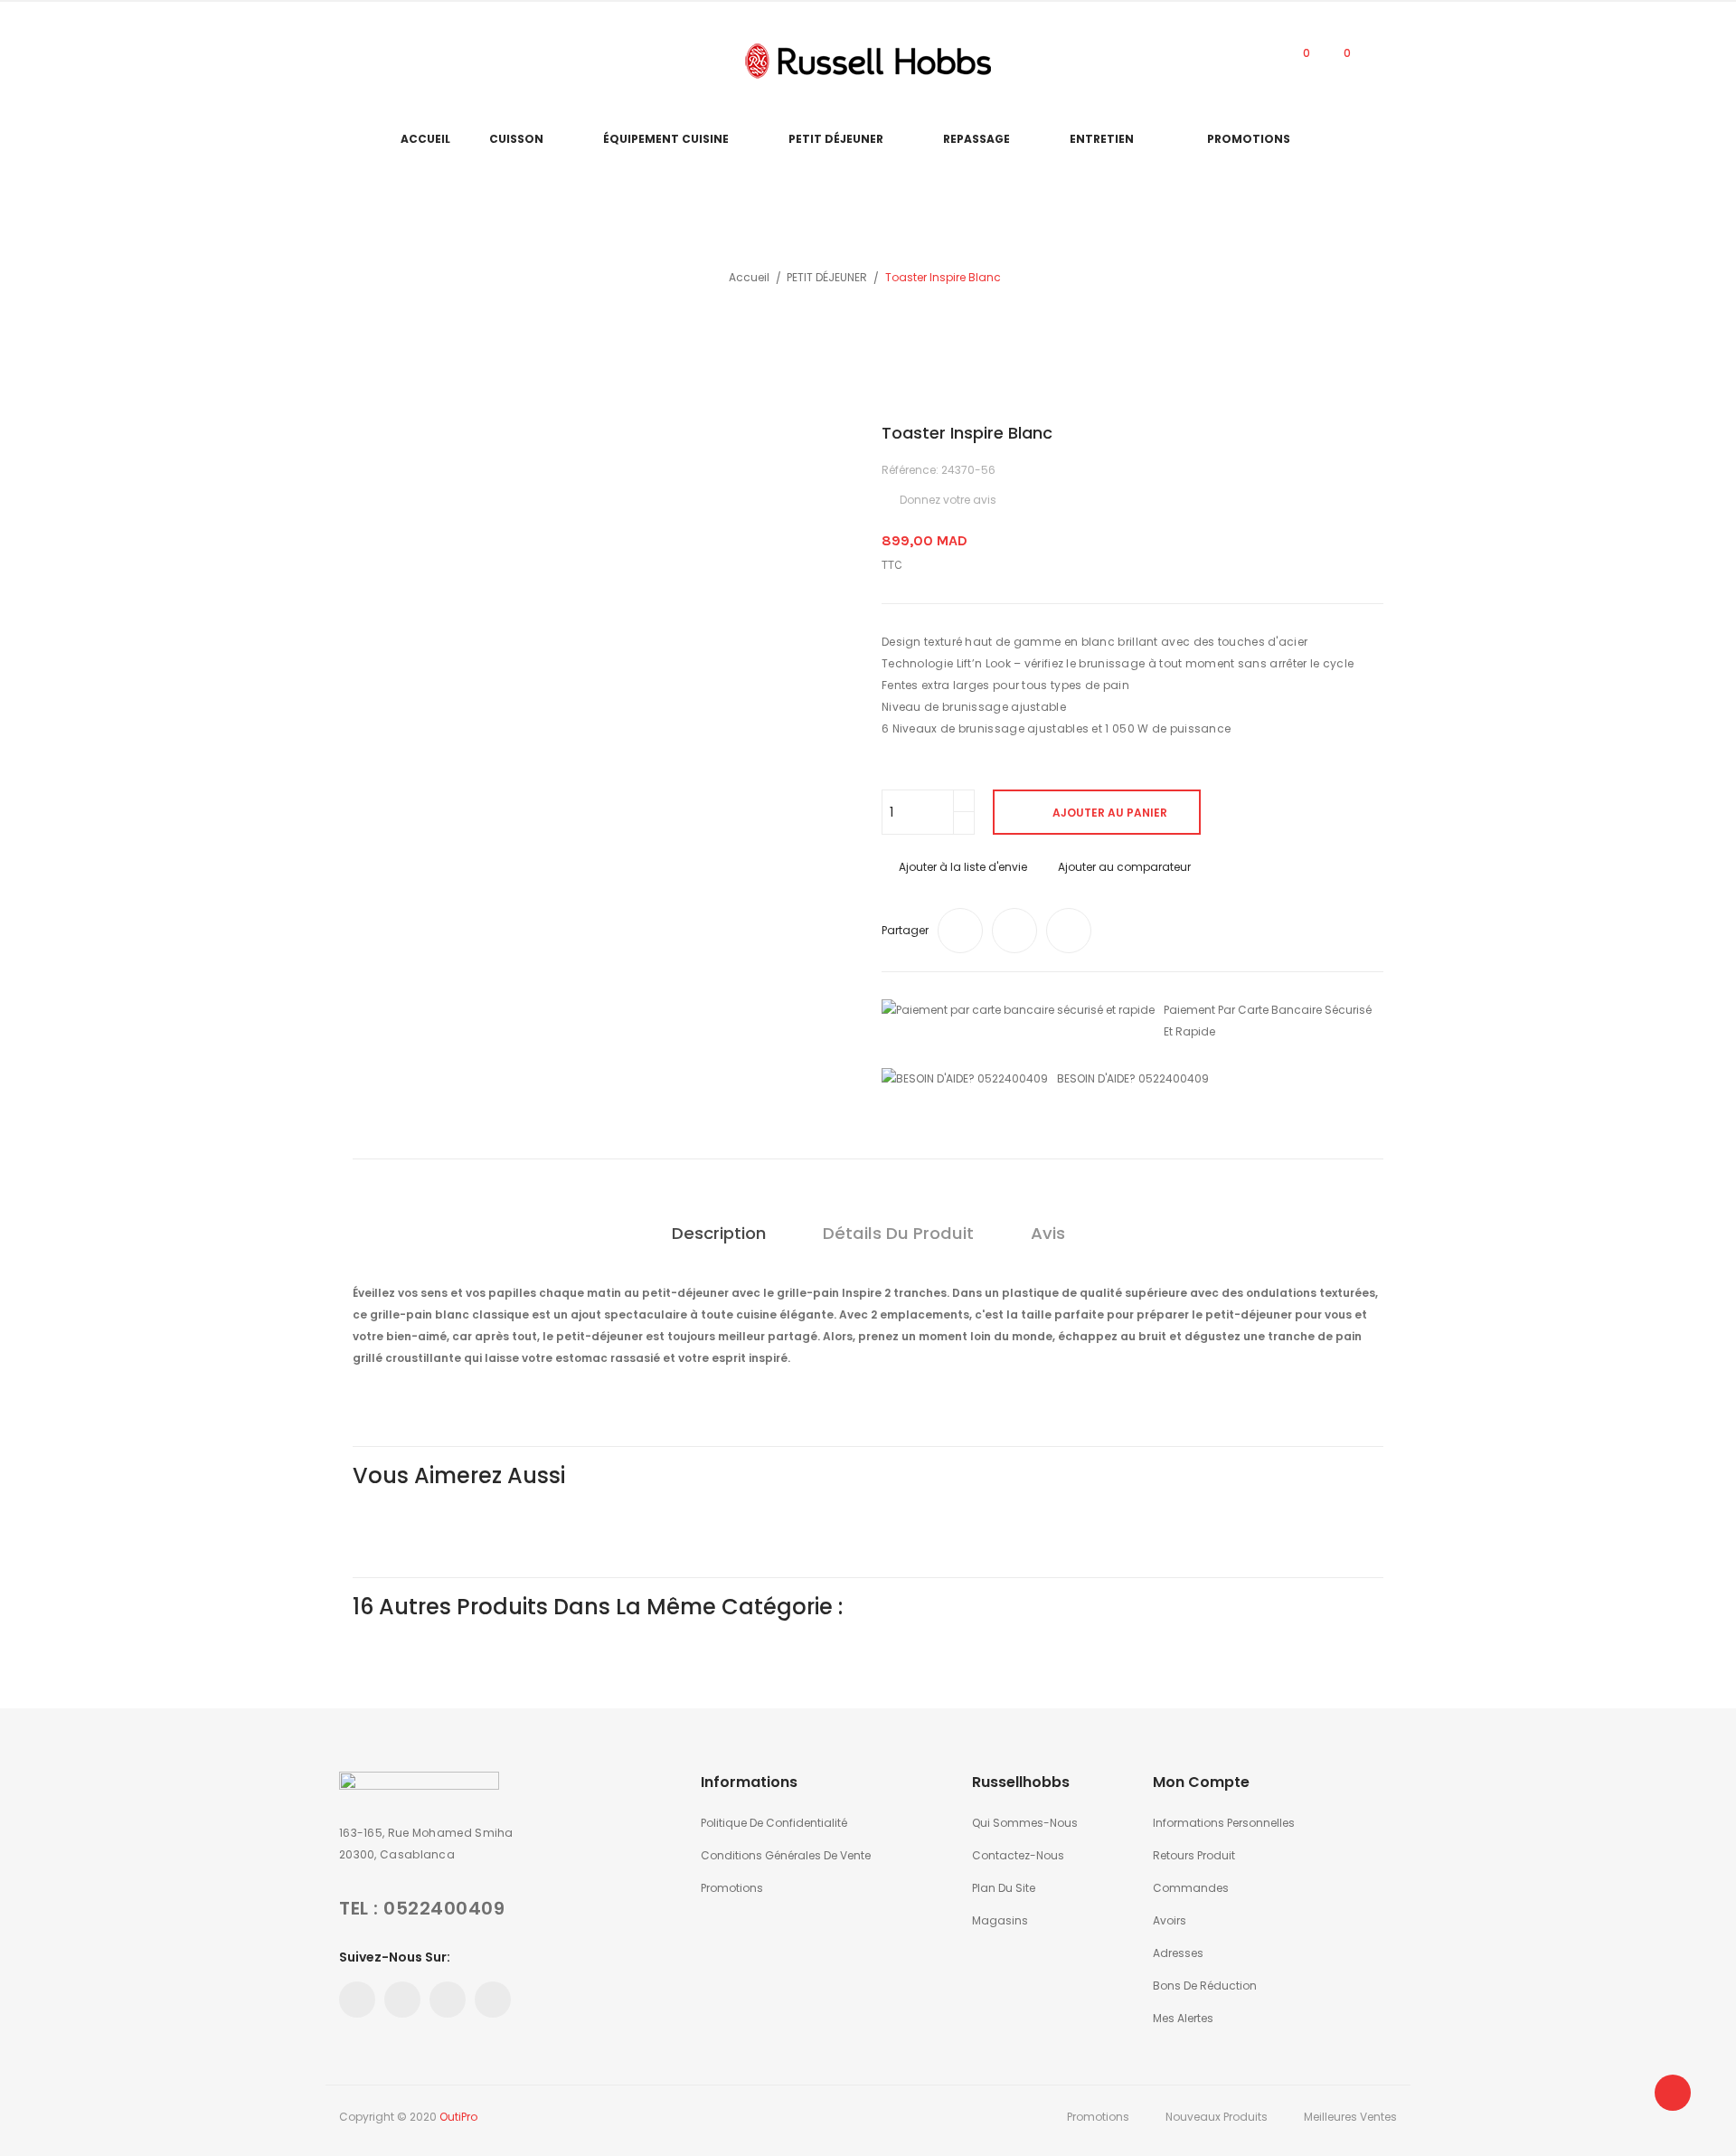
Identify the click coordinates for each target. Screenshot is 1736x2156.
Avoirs (1170, 1920)
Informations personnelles (1224, 1823)
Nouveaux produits (1217, 2117)
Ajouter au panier (1110, 813)
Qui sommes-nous (1025, 1823)
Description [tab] (719, 1233)
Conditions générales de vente (786, 1855)
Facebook (344, 61)
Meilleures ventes (1350, 2117)
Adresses (1178, 1953)
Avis (1048, 1233)
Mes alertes (1183, 2018)
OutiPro (458, 2117)
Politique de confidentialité (774, 1823)
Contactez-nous (1018, 1855)
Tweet (1014, 931)
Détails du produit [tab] (898, 1233)
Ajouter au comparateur (1124, 867)
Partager (960, 931)
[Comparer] (1257, 61)
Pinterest (402, 61)
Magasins (1000, 1920)
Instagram (431, 61)
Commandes (1191, 1888)
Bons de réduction (1205, 1986)
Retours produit (1194, 1855)
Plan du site (1004, 1888)
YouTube (373, 61)
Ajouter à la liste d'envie (963, 867)
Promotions (732, 1888)
